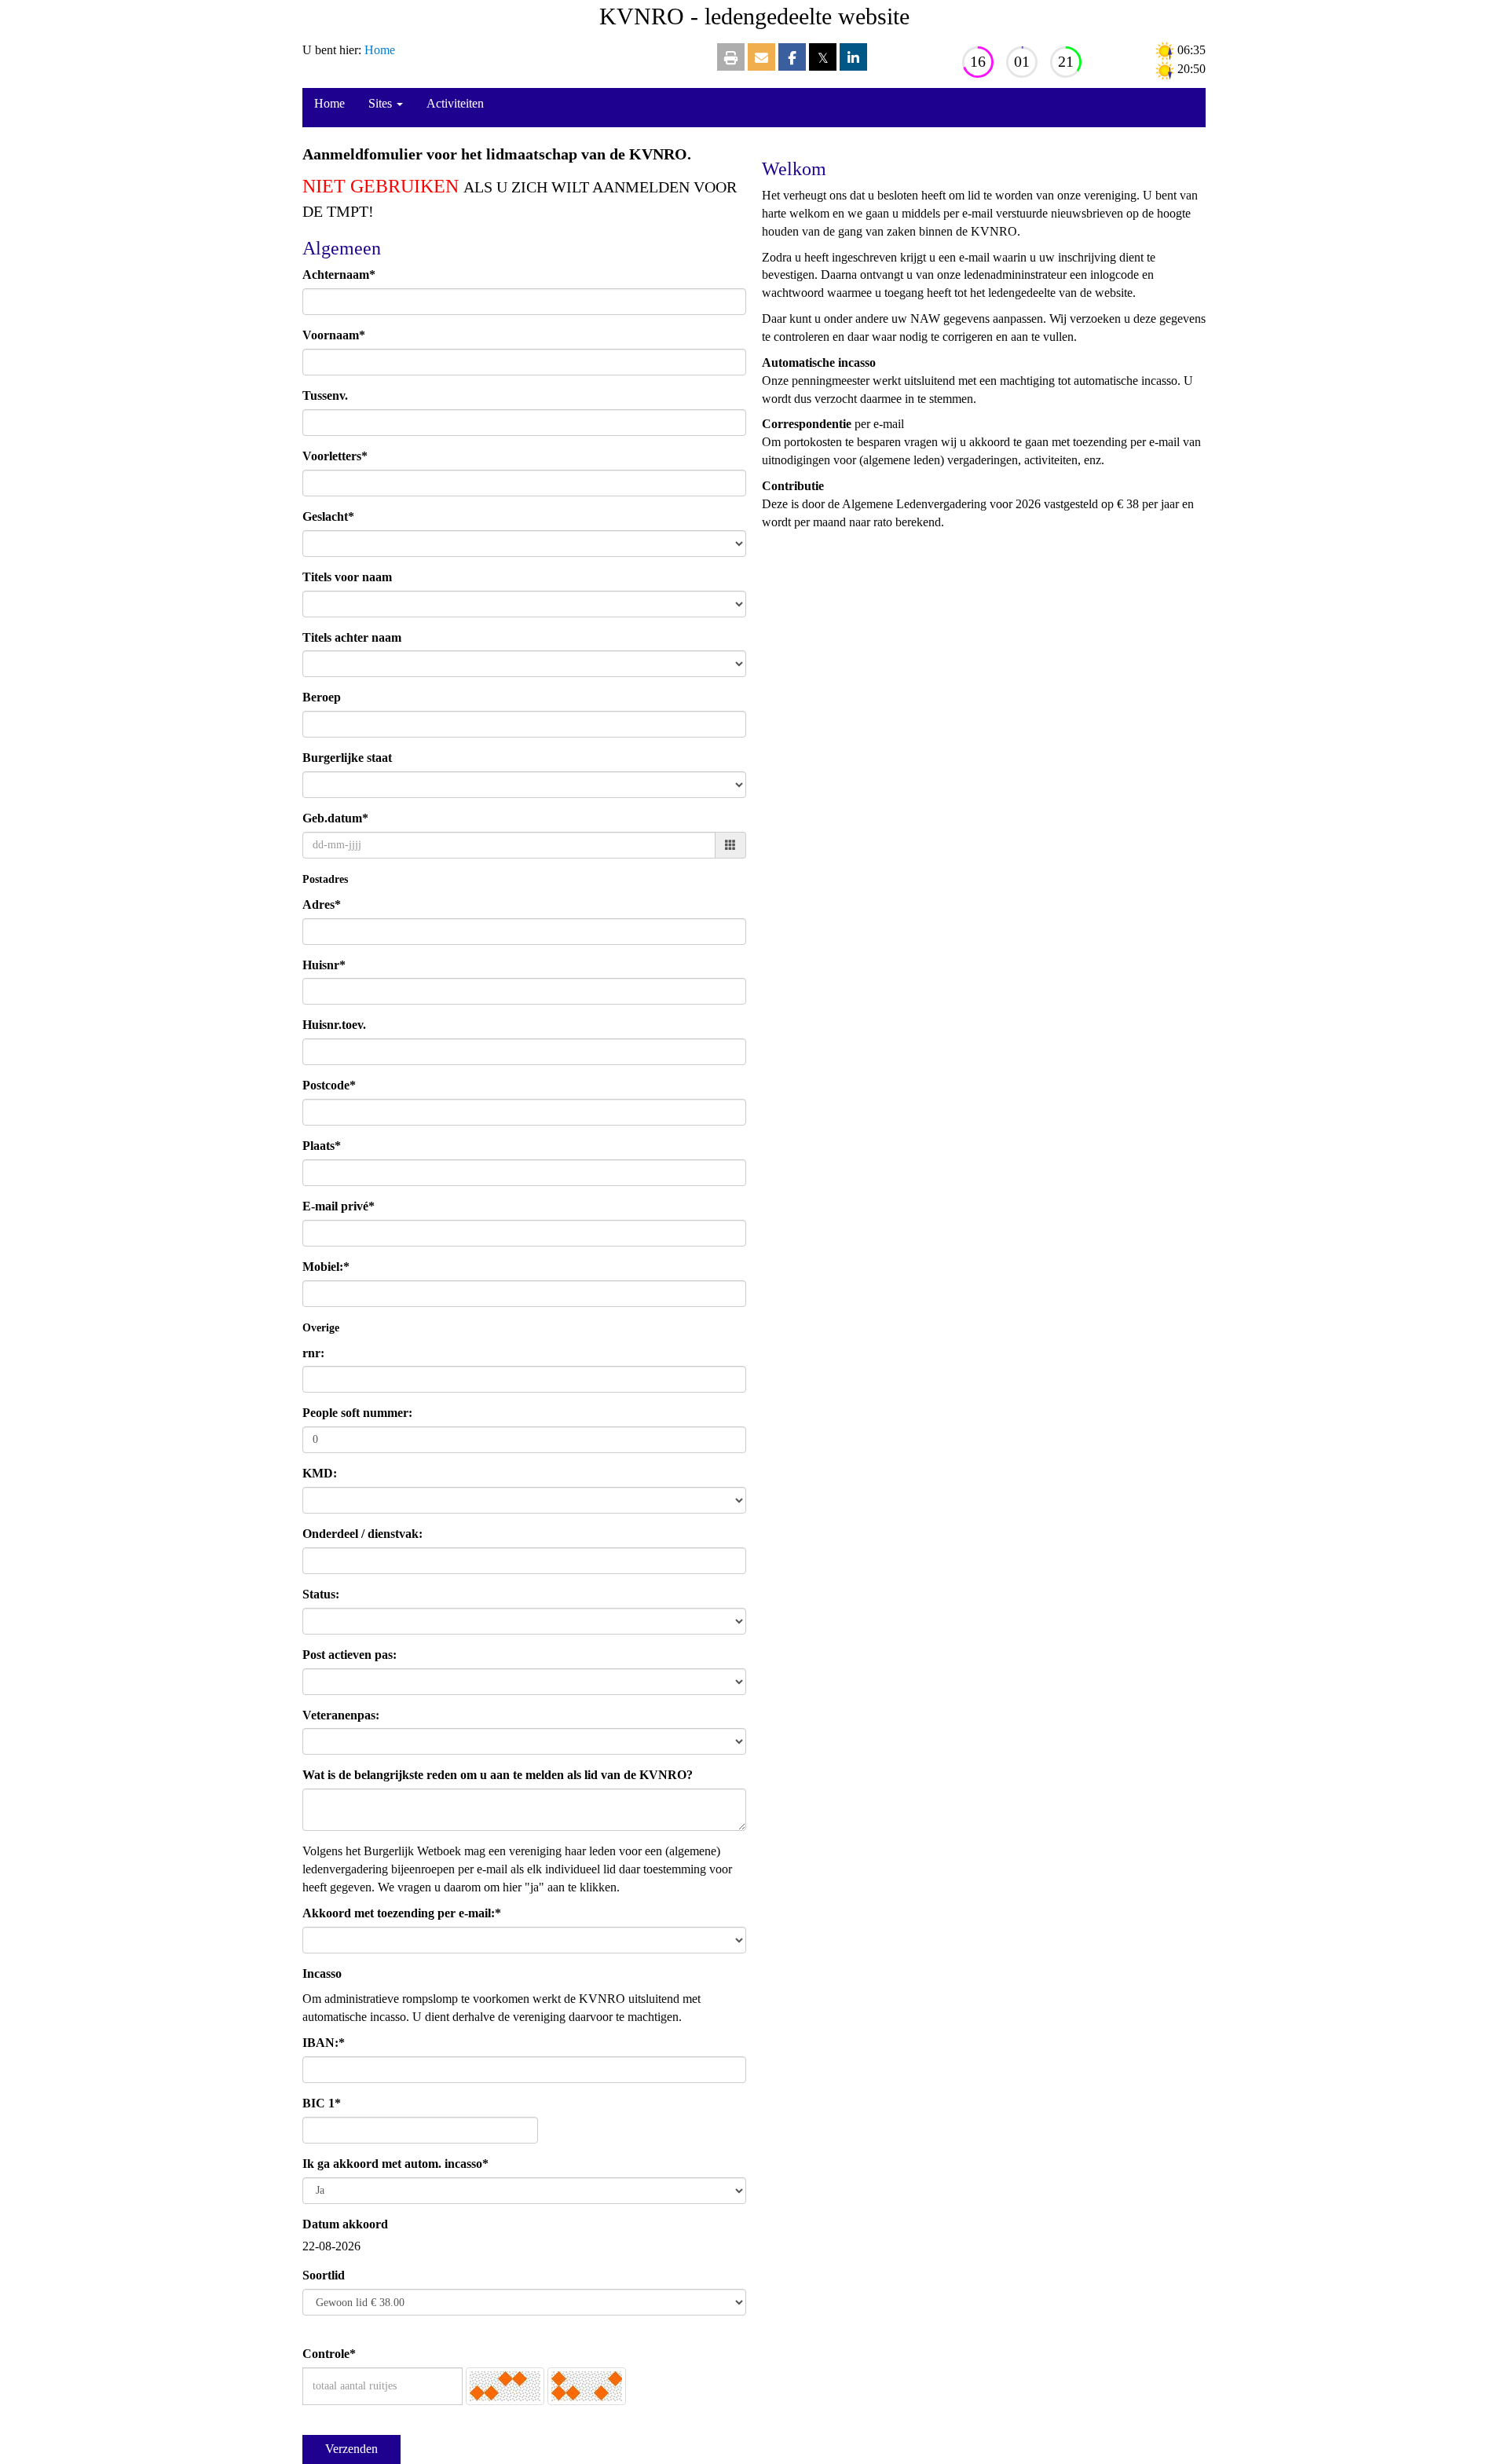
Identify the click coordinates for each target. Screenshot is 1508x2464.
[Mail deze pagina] (761, 59)
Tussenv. (325, 395)
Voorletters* (335, 456)
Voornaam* (334, 335)
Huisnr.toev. (334, 1025)
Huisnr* (324, 965)
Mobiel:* (326, 1267)
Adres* (322, 904)
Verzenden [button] (351, 2449)
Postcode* (329, 1085)
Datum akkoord (345, 2224)
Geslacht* (328, 516)
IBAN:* (324, 2043)
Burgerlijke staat (347, 758)
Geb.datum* (335, 818)
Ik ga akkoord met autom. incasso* (395, 2164)
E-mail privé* (339, 1206)
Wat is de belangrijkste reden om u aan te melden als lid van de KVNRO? (498, 1775)
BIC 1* (322, 2103)
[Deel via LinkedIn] (853, 59)
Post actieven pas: (350, 1655)
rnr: (313, 1353)
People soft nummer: (357, 1413)
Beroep (322, 697)
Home (380, 50)
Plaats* (322, 1146)
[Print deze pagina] (731, 59)
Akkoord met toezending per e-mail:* (402, 1913)
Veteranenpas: (341, 1715)
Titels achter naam (352, 637)
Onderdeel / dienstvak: (362, 1534)
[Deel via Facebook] (792, 59)
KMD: (320, 1473)
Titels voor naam (347, 577)
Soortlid (324, 2275)
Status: (321, 1594)
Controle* (329, 2354)
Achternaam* (339, 275)
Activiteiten (455, 103)
